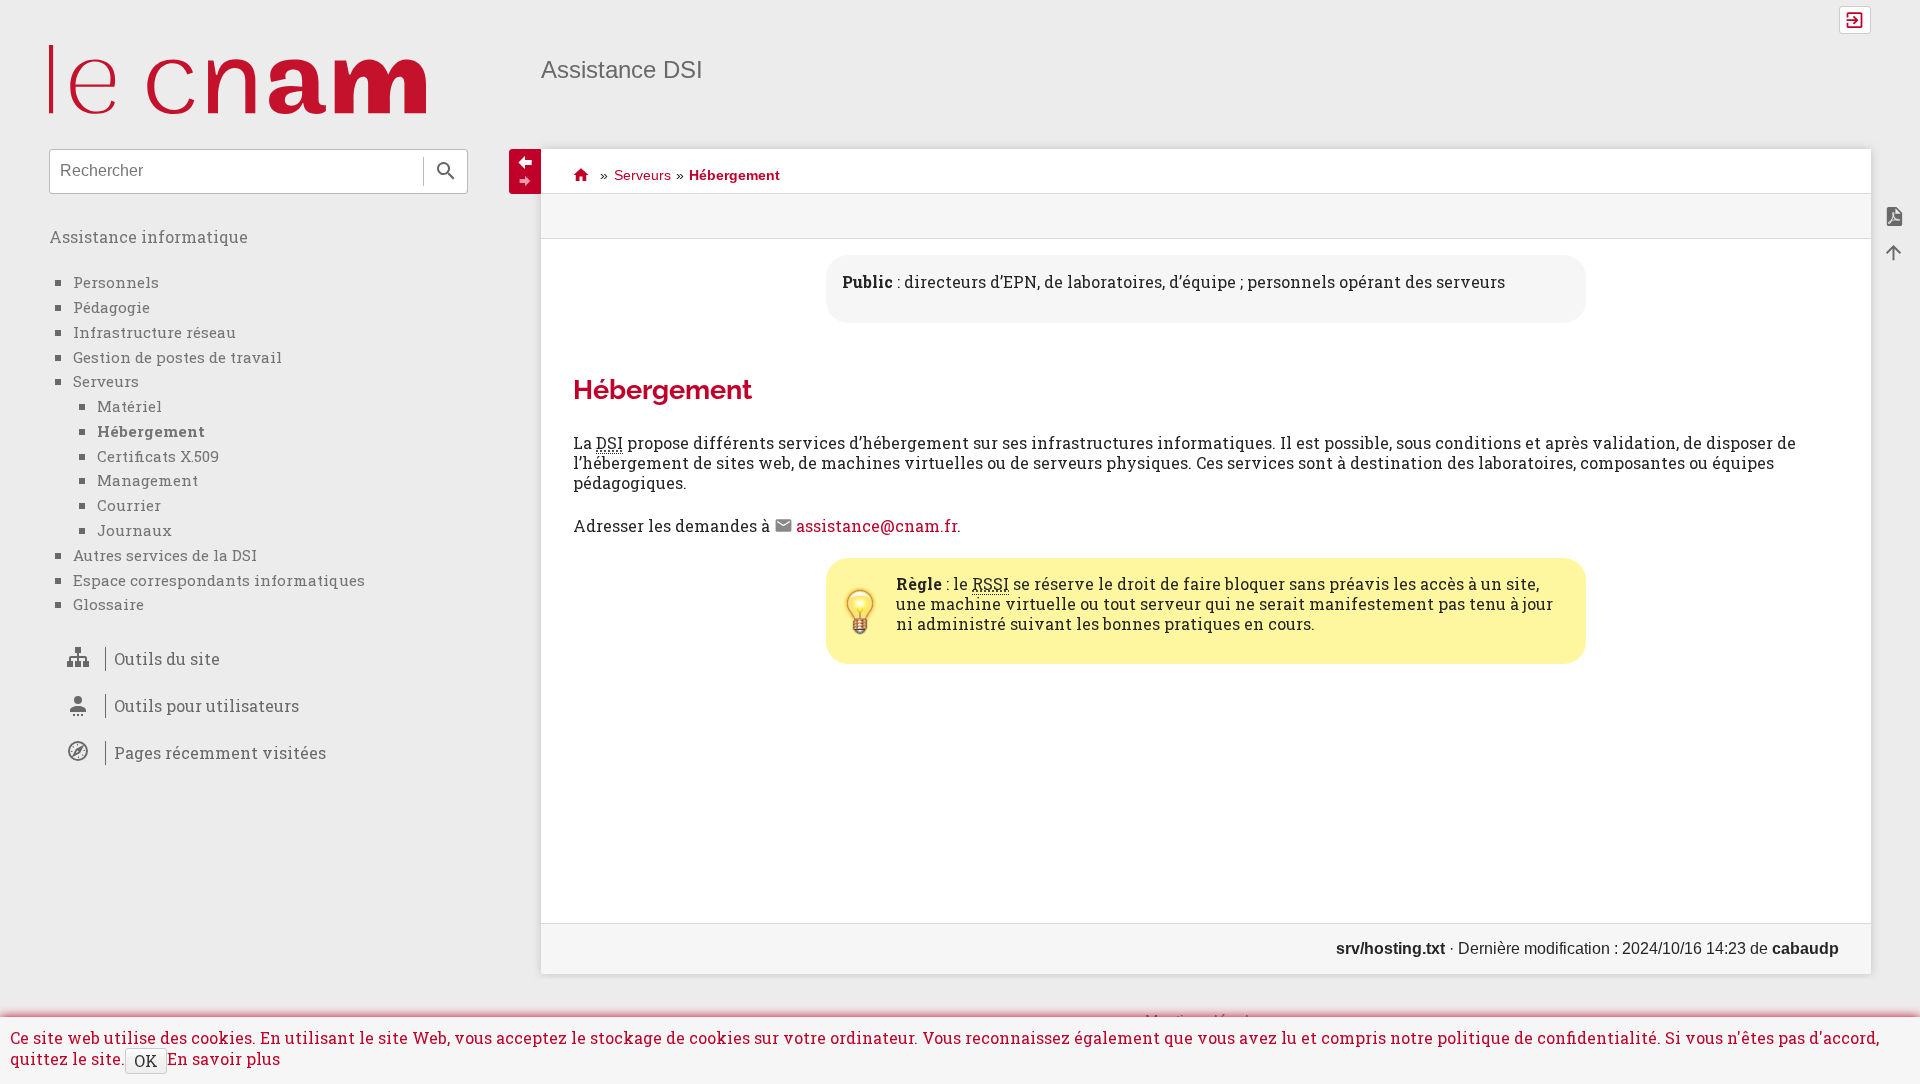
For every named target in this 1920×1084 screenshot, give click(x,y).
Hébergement (151, 431)
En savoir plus (223, 1058)
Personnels (116, 282)
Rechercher (445, 171)
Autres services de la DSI (165, 555)
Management (147, 480)
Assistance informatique (148, 236)
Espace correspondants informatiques (219, 580)
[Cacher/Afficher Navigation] (525, 171)
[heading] (258, 659)
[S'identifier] (1855, 20)
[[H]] (237, 78)
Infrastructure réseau (154, 332)
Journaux (134, 530)
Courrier (129, 505)
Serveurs (106, 381)
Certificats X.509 (158, 456)
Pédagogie (111, 307)
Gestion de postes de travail (177, 357)
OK (146, 1060)
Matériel (129, 406)
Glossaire (108, 604)
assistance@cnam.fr (876, 525)
